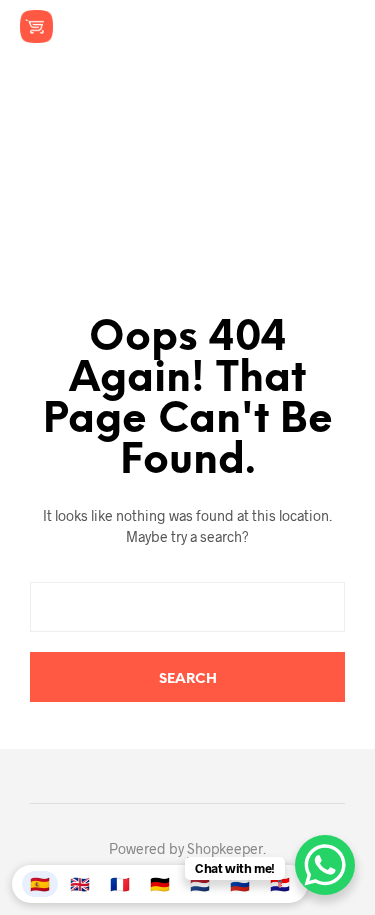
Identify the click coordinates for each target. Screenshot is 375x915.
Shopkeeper (225, 849)
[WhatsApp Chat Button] (325, 865)
